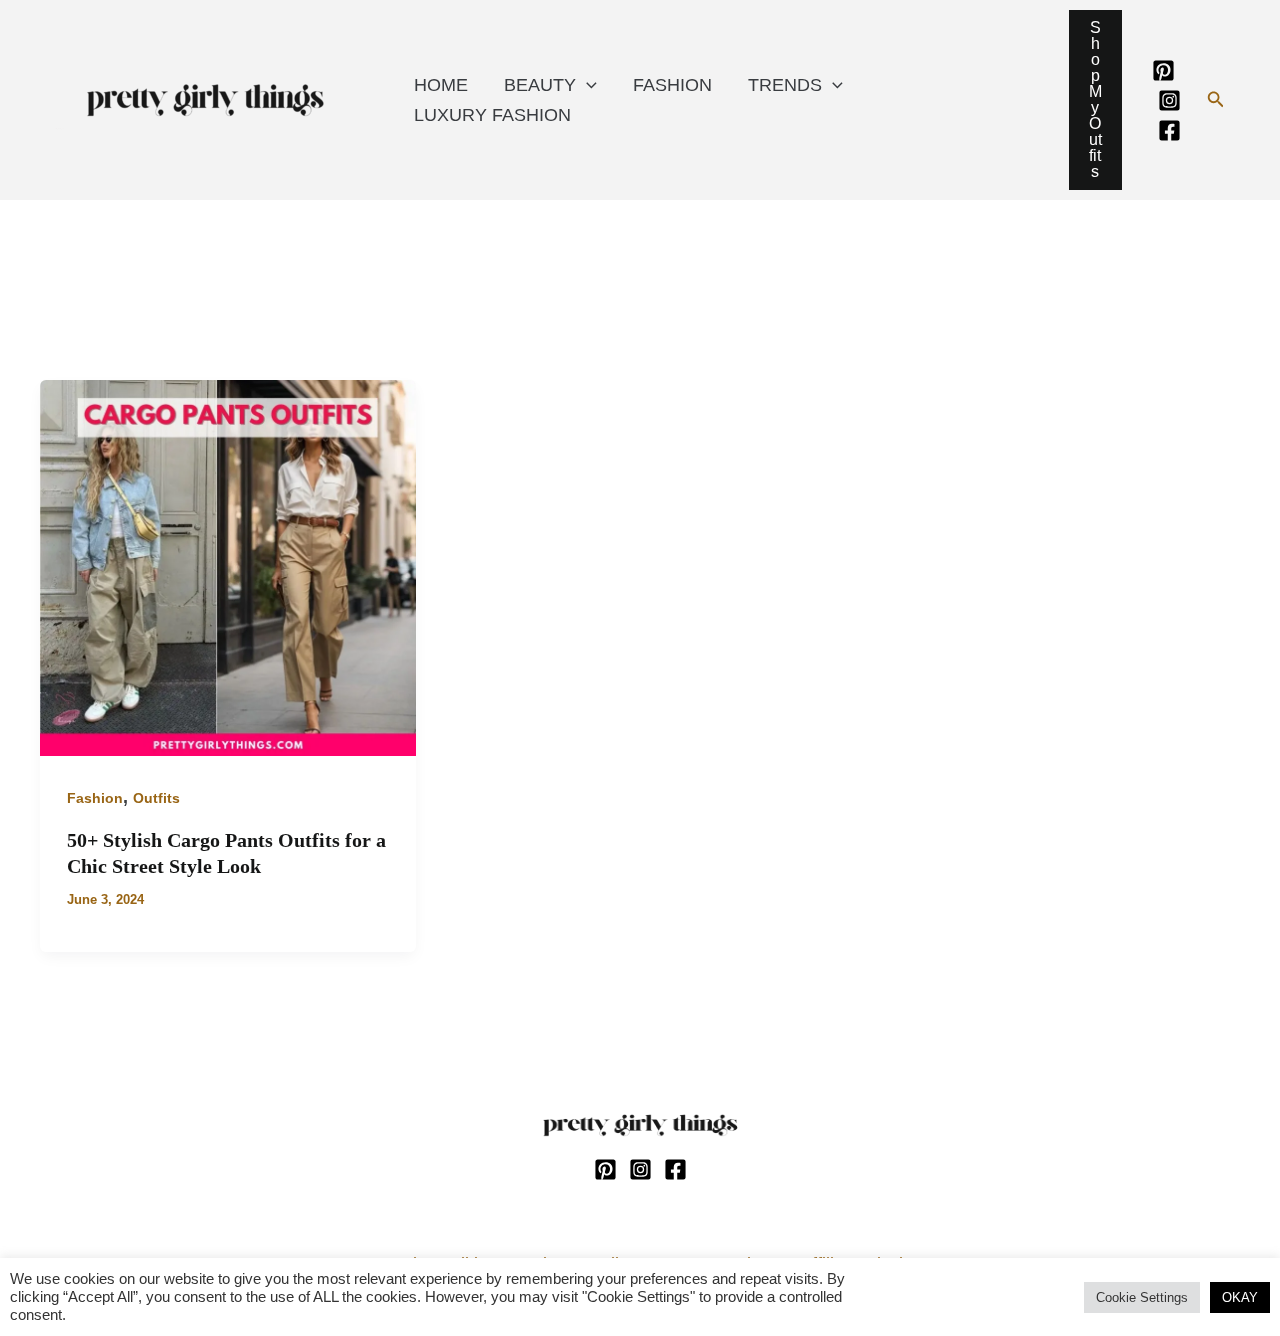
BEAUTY (540, 85)
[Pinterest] (1163, 70)
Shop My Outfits (1095, 99)
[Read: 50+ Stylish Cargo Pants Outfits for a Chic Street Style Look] (228, 567)
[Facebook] (1169, 130)
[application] (586, 85)
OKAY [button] (1240, 1297)
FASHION (672, 85)
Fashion (95, 798)
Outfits (156, 798)
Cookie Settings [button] (1142, 1297)
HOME (441, 85)
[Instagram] (1169, 100)
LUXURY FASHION (492, 115)
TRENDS (785, 85)
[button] (1216, 100)
